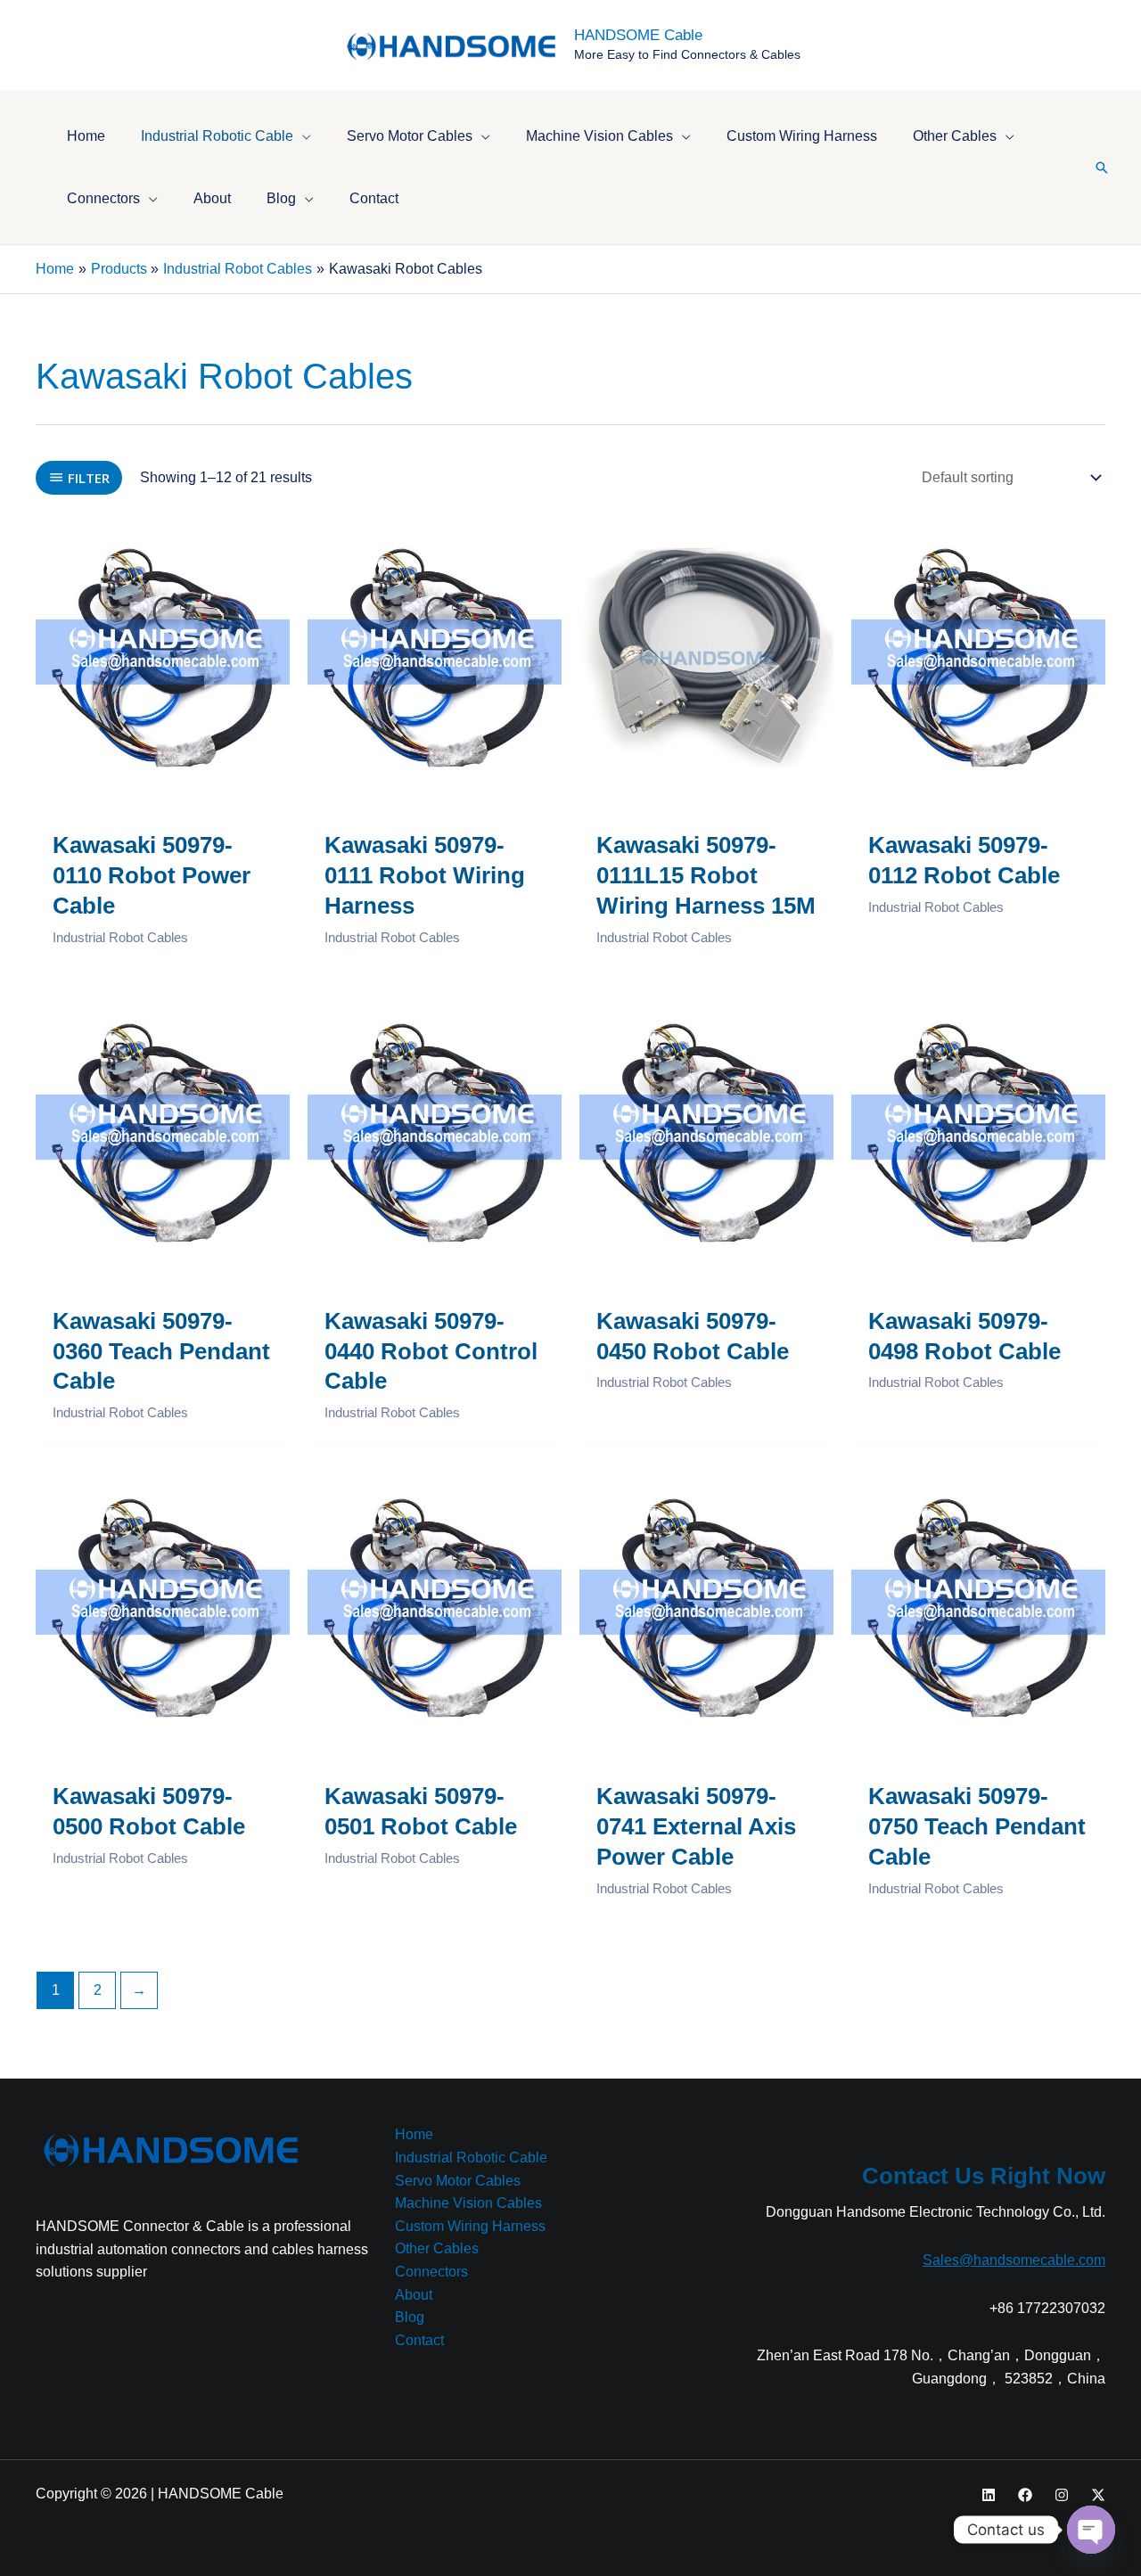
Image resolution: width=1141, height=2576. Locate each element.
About (414, 2295)
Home (414, 2134)
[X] (1098, 2495)
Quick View (163, 767)
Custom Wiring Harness (470, 2226)
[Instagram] (1062, 2495)
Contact (419, 2340)
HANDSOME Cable (638, 35)
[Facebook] (1025, 2495)
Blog (410, 2317)
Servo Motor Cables (458, 2181)
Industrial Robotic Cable (471, 2158)
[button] (302, 136)
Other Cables (437, 2248)
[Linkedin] (989, 2495)
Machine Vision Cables (468, 2203)
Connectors (431, 2272)
